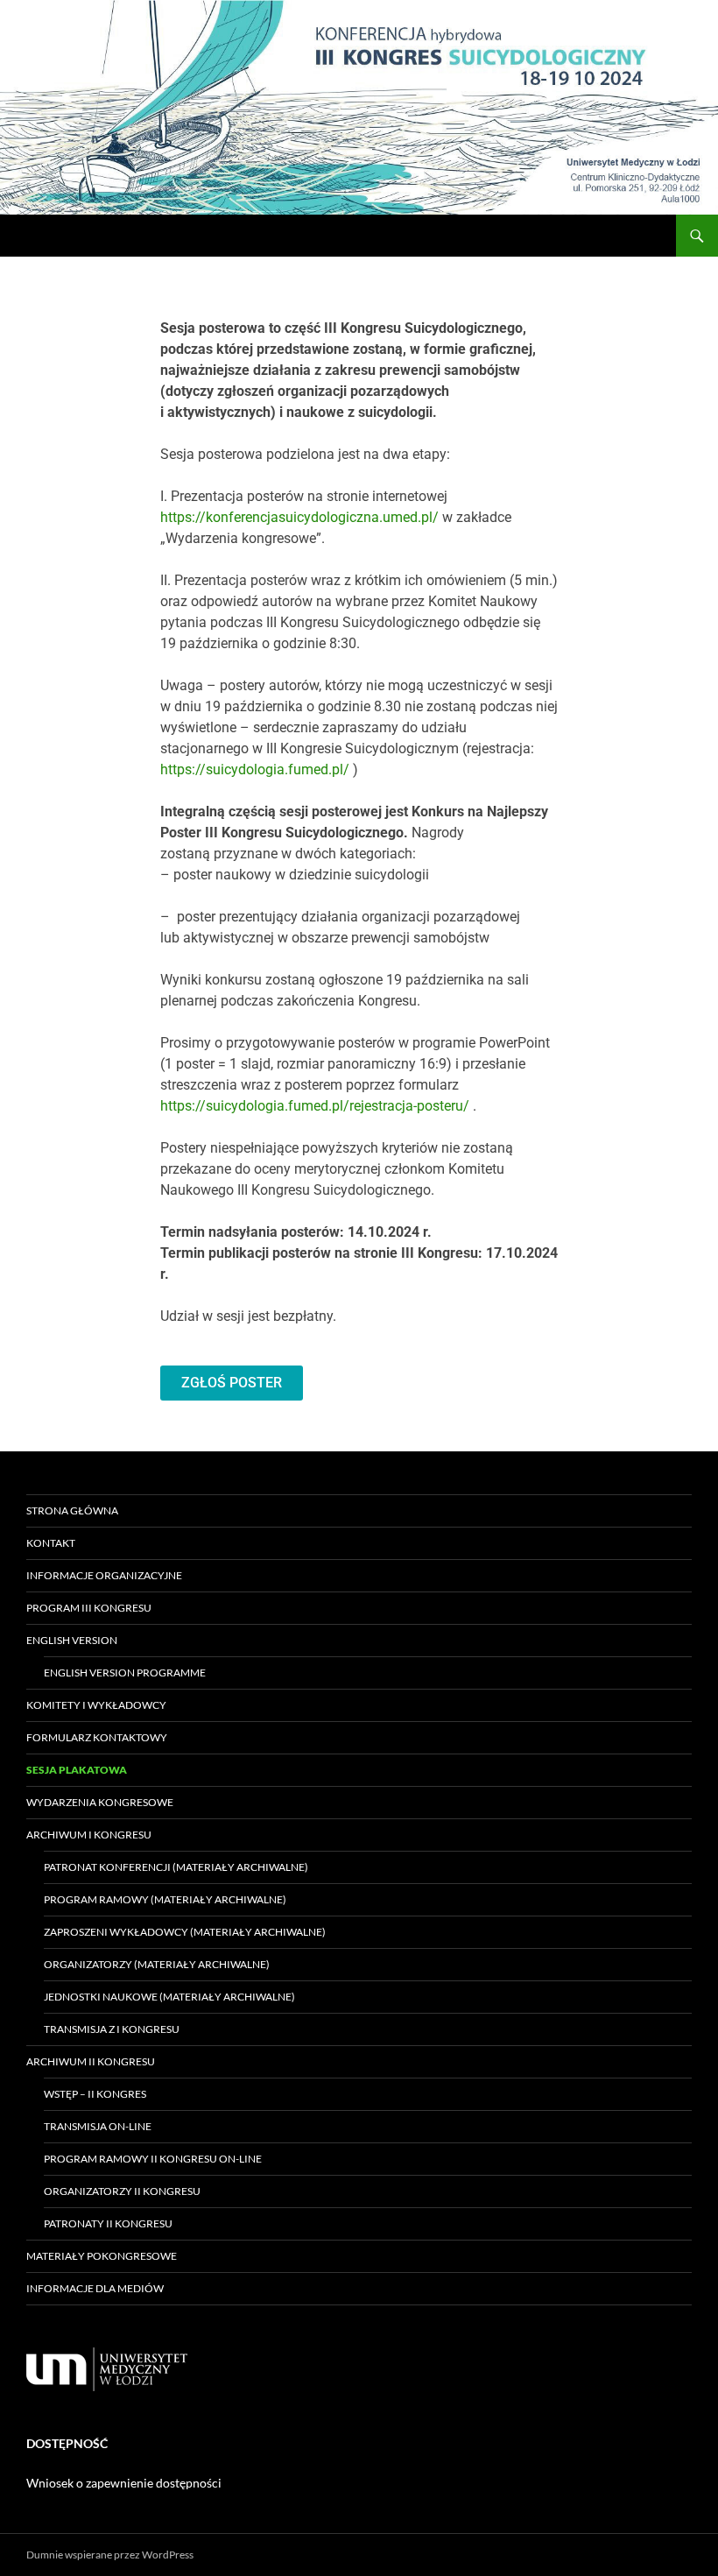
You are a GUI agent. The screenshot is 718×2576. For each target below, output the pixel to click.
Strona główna (72, 1510)
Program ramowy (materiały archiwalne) (165, 1899)
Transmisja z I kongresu (112, 2029)
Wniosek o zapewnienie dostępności (124, 2483)
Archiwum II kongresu (91, 2061)
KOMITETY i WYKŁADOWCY (96, 1705)
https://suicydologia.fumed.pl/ (255, 769)
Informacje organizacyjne (104, 1575)
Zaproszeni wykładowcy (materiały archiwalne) (185, 1932)
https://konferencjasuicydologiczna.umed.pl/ (299, 517)
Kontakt (51, 1543)
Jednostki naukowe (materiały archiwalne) (169, 1997)
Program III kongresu (89, 1608)
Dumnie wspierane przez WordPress (110, 2555)
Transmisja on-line (98, 2126)
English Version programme (125, 1673)
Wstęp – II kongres (95, 2094)
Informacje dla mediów (95, 2288)
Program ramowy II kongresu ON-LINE (153, 2159)
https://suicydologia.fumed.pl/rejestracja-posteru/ (315, 1106)
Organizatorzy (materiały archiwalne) (157, 1964)
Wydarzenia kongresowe (100, 1802)
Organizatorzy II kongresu (122, 2191)
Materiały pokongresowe (102, 2256)
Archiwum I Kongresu (89, 1835)
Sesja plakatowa (77, 1770)
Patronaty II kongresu (108, 2223)
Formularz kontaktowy (97, 1737)
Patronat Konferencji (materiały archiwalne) (176, 1867)
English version (72, 1640)
